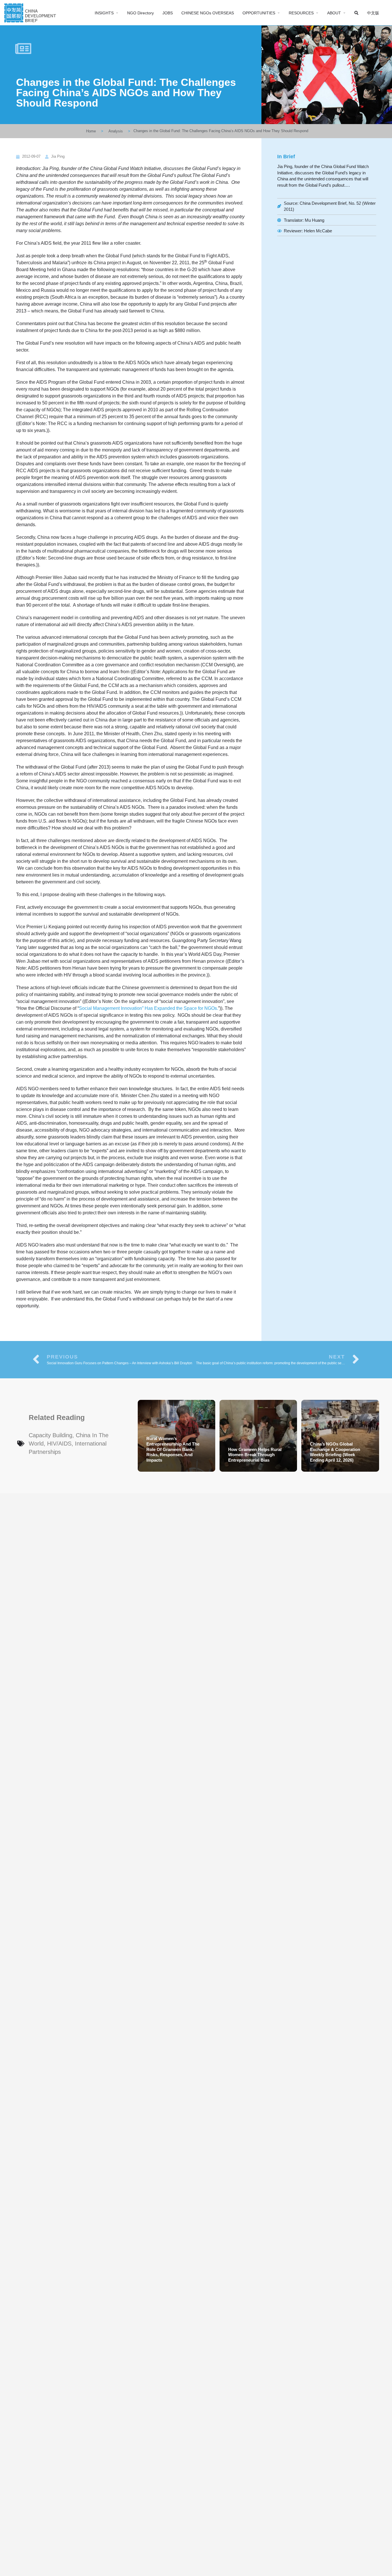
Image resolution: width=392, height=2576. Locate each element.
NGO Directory (140, 13)
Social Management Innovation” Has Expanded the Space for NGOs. (149, 1008)
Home (91, 131)
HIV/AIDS (59, 1444)
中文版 (373, 13)
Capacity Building (51, 1435)
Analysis (116, 131)
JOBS (168, 13)
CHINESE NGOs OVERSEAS (208, 13)
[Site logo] (31, 12)
